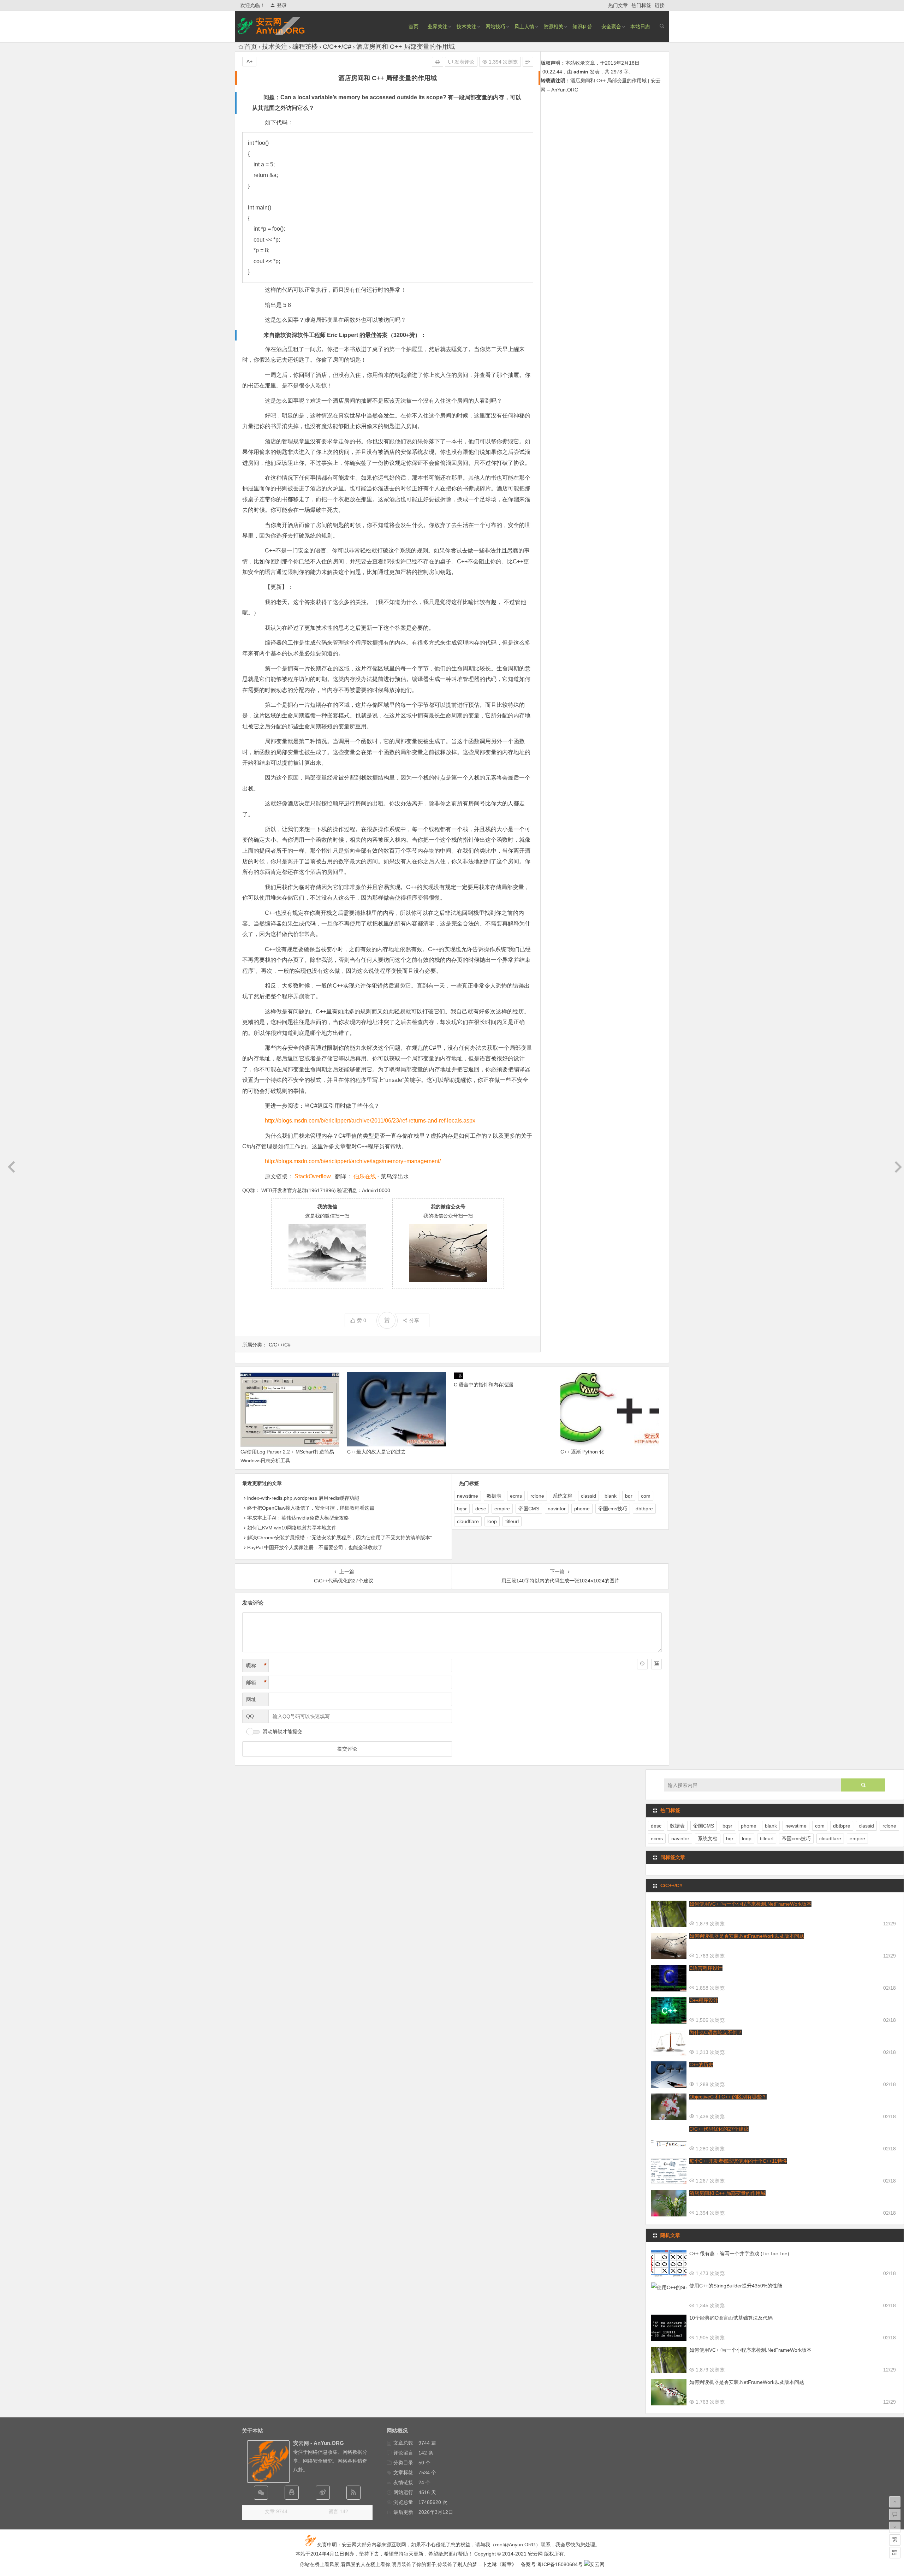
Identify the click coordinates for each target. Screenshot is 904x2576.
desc (481, 1509)
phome (582, 1509)
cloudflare (468, 1521)
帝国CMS (529, 1509)
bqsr (462, 1509)
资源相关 (553, 26)
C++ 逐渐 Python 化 (582, 1452)
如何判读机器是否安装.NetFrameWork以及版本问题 (747, 1936)
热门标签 (641, 5)
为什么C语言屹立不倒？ (716, 2032)
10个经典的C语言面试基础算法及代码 (731, 2318)
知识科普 (582, 26)
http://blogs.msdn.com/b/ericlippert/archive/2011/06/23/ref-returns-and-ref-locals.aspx (370, 1121)
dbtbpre (644, 1509)
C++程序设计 (704, 2000)
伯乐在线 (365, 1176)
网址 (251, 1699)
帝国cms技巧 (613, 1509)
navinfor (557, 1509)
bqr (629, 1496)
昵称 (256, 1665)
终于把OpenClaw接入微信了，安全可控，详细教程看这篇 (311, 1508)
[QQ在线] (292, 2493)
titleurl (512, 1521)
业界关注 (438, 26)
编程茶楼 (305, 47)
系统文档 (563, 1496)
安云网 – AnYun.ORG (281, 26)
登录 (282, 5)
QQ (250, 1716)
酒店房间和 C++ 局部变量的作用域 (727, 2193)
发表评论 (464, 62)
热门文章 (618, 5)
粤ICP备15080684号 (560, 2564)
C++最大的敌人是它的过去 (376, 1452)
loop (492, 1521)
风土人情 (524, 26)
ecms (516, 1496)
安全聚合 (611, 26)
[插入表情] (642, 1664)
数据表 (494, 1496)
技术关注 (466, 26)
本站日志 (640, 26)
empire (502, 1509)
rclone (537, 1496)
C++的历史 (701, 2065)
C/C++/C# (337, 47)
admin (581, 72)
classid (588, 1496)
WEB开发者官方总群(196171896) (299, 1190)
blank (611, 1496)
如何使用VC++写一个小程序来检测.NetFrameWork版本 (750, 1904)
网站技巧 (495, 26)
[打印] (438, 62)
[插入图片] (656, 1664)
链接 (660, 5)
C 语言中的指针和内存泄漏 (483, 1385)
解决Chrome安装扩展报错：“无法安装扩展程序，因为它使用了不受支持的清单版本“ (340, 1538)
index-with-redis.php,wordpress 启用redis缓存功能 (303, 1498)
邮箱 (256, 1682)
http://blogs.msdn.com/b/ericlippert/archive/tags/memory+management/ (353, 1161)
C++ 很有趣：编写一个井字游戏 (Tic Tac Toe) (739, 2254)
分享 (414, 1320)
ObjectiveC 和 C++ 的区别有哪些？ (728, 2097)
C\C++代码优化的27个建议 (719, 2129)
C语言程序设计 (706, 1968)
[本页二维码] (895, 2553)
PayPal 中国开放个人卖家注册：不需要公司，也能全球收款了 (315, 1547)
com (646, 1496)
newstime (468, 1496)
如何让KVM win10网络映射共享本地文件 (292, 1528)
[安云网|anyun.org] (594, 2564)
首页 (414, 26)
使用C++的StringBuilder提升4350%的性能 (736, 2286)
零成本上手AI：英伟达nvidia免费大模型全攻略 (298, 1518)
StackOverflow (313, 1176)
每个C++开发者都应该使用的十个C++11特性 (738, 2161)
